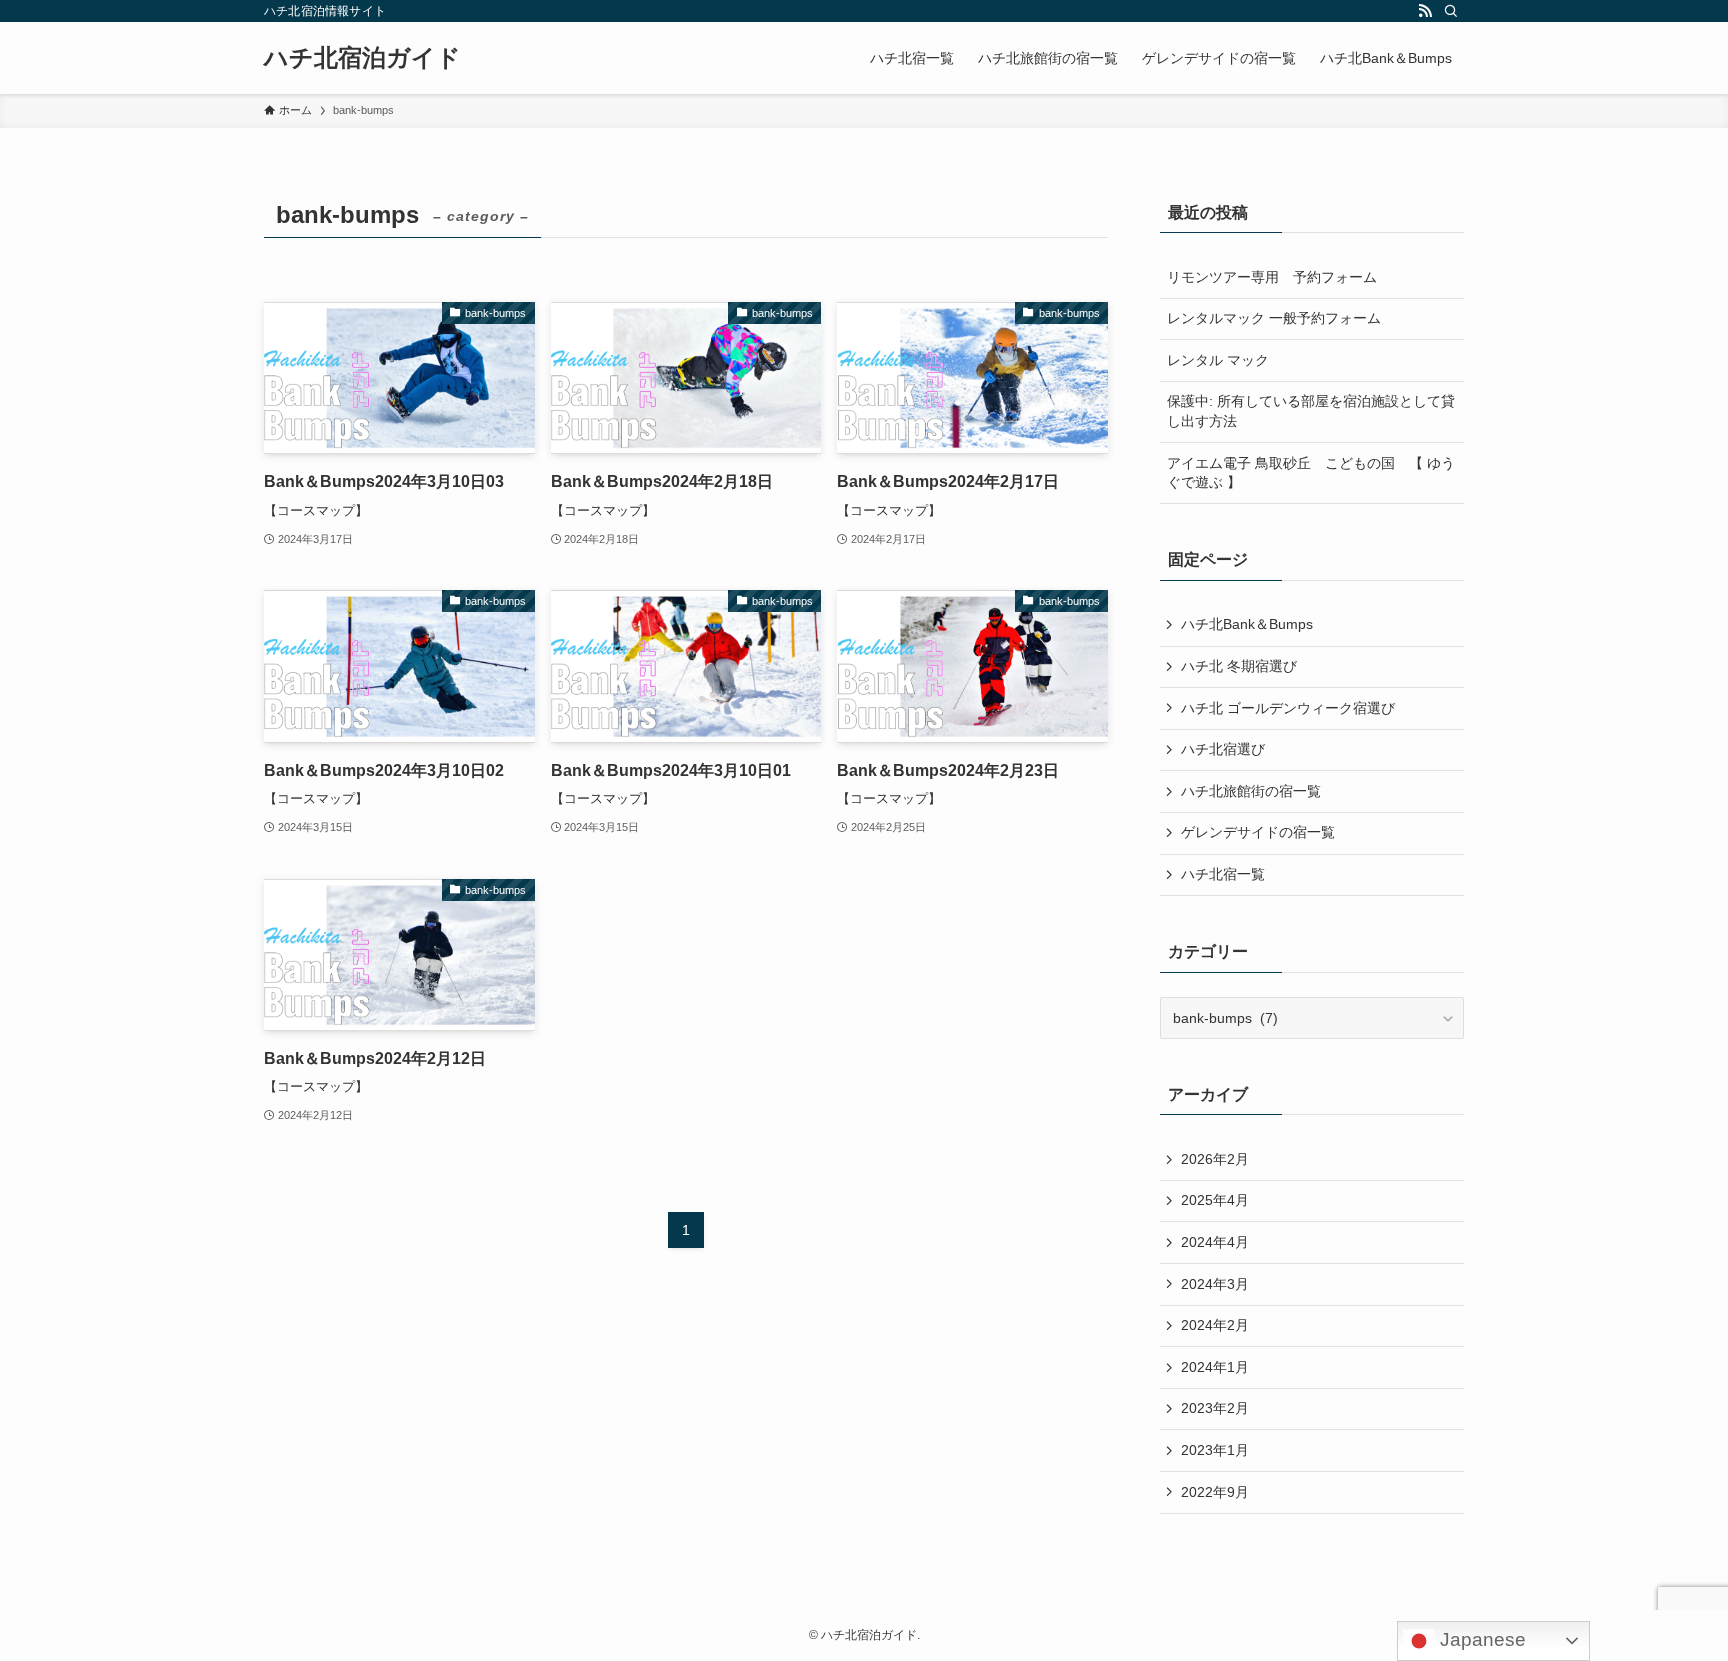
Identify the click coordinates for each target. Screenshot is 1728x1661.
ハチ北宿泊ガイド (362, 58)
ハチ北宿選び (1223, 749)
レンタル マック (1218, 360)
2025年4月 (1215, 1200)
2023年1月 (1215, 1450)
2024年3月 (1215, 1284)
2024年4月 (1215, 1242)
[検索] (1451, 11)
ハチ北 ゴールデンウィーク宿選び (1288, 708)
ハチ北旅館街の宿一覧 (1251, 791)
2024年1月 (1215, 1367)
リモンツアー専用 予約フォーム (1272, 277)
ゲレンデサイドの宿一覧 (1258, 832)
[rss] (1425, 11)
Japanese (1480, 1639)
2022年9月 (1215, 1492)
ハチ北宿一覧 (1223, 874)
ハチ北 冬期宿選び (1239, 666)
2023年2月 (1215, 1408)
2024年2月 (1215, 1325)
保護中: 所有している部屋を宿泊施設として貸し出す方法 (1311, 411)
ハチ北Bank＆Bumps (1247, 624)
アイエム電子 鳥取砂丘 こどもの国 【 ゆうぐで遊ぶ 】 (1311, 473)
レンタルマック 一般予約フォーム (1274, 318)
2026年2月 (1215, 1159)
